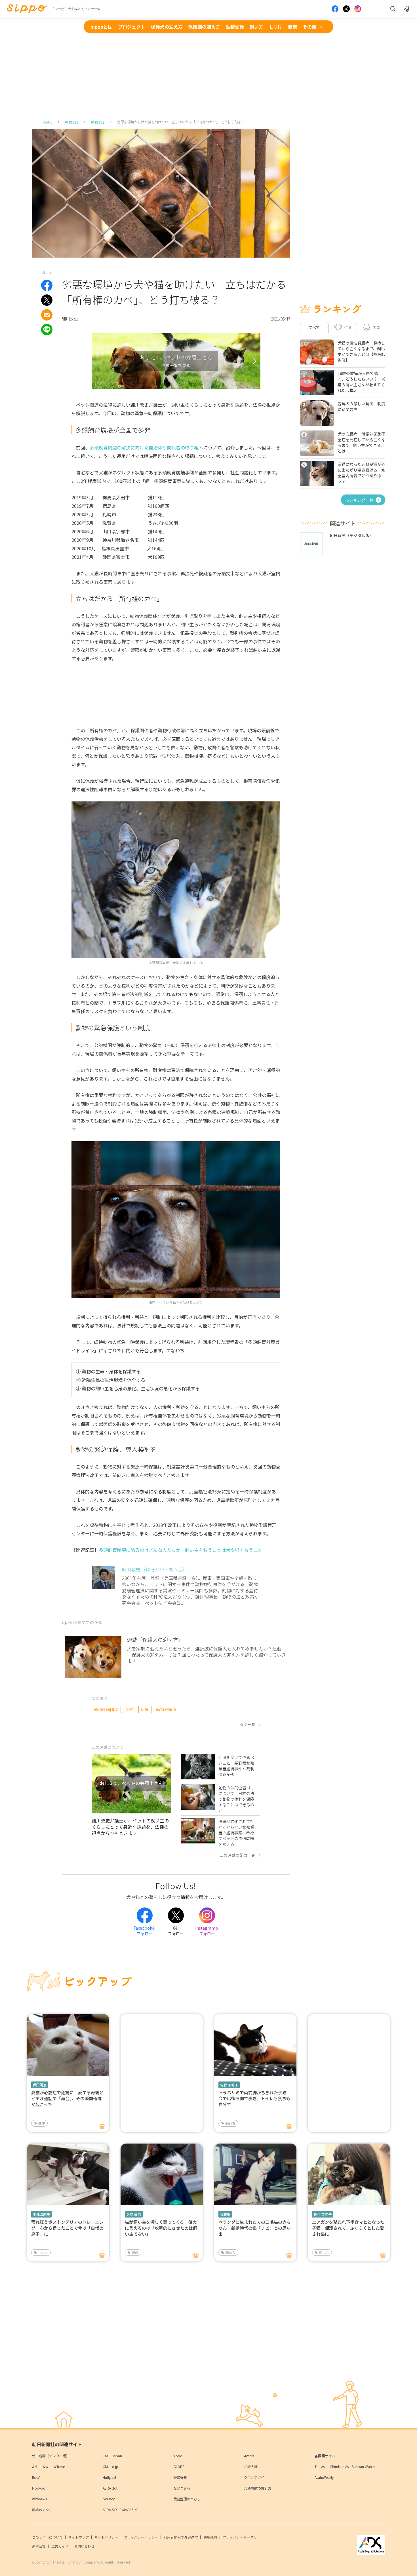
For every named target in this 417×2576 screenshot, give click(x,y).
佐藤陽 (225, 2214)
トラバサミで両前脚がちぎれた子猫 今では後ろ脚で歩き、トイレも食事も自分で (255, 2098)
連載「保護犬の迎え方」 (155, 1639)
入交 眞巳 (134, 2214)
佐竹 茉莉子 (229, 2085)
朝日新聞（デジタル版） (51, 2456)
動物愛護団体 (106, 1709)
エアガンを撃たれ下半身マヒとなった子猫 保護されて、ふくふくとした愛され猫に (348, 2228)
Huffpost (109, 2477)
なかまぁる (182, 2488)
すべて (314, 327)
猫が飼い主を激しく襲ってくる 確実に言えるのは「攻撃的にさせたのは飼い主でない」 (161, 2228)
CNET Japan (112, 2456)
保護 (145, 1709)
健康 (292, 27)
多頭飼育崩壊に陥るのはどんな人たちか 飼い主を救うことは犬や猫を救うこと (180, 1550)
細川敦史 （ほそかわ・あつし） (154, 1569)
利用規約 (210, 2537)
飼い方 (256, 27)
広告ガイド (60, 2546)
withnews (39, 2499)
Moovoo (39, 2488)
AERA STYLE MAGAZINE (121, 2510)
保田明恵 (40, 2085)
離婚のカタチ (42, 2510)
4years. (249, 2456)
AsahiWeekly (324, 2477)
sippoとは (102, 27)
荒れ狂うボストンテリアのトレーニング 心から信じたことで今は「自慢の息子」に (67, 2228)
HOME (48, 122)
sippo (178, 2456)
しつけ (276, 27)
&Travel (60, 2466)
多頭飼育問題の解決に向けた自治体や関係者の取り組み (146, 447)
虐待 (129, 1709)
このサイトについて (47, 2537)
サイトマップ (79, 2537)
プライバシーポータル (240, 2537)
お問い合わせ (84, 2546)
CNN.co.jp (110, 2466)
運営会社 (39, 2546)
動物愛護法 (166, 1709)
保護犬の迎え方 (167, 27)
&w (46, 2466)
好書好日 (180, 2477)
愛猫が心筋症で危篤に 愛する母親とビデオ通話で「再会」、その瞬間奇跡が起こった (67, 2098)
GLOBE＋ (181, 2466)
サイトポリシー (106, 2537)
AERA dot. (110, 2488)
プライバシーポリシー (141, 2537)
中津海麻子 (41, 2214)
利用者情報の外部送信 (181, 2537)
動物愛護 (235, 27)
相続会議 (251, 2466)
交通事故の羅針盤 (258, 2488)
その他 (309, 27)
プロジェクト (132, 27)
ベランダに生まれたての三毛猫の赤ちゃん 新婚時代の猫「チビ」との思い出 (255, 2228)
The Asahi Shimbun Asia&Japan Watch (345, 2466)
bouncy (109, 2499)
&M (35, 2466)
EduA (36, 2477)
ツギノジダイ (254, 2477)
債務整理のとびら (187, 2499)
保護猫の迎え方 (204, 27)
